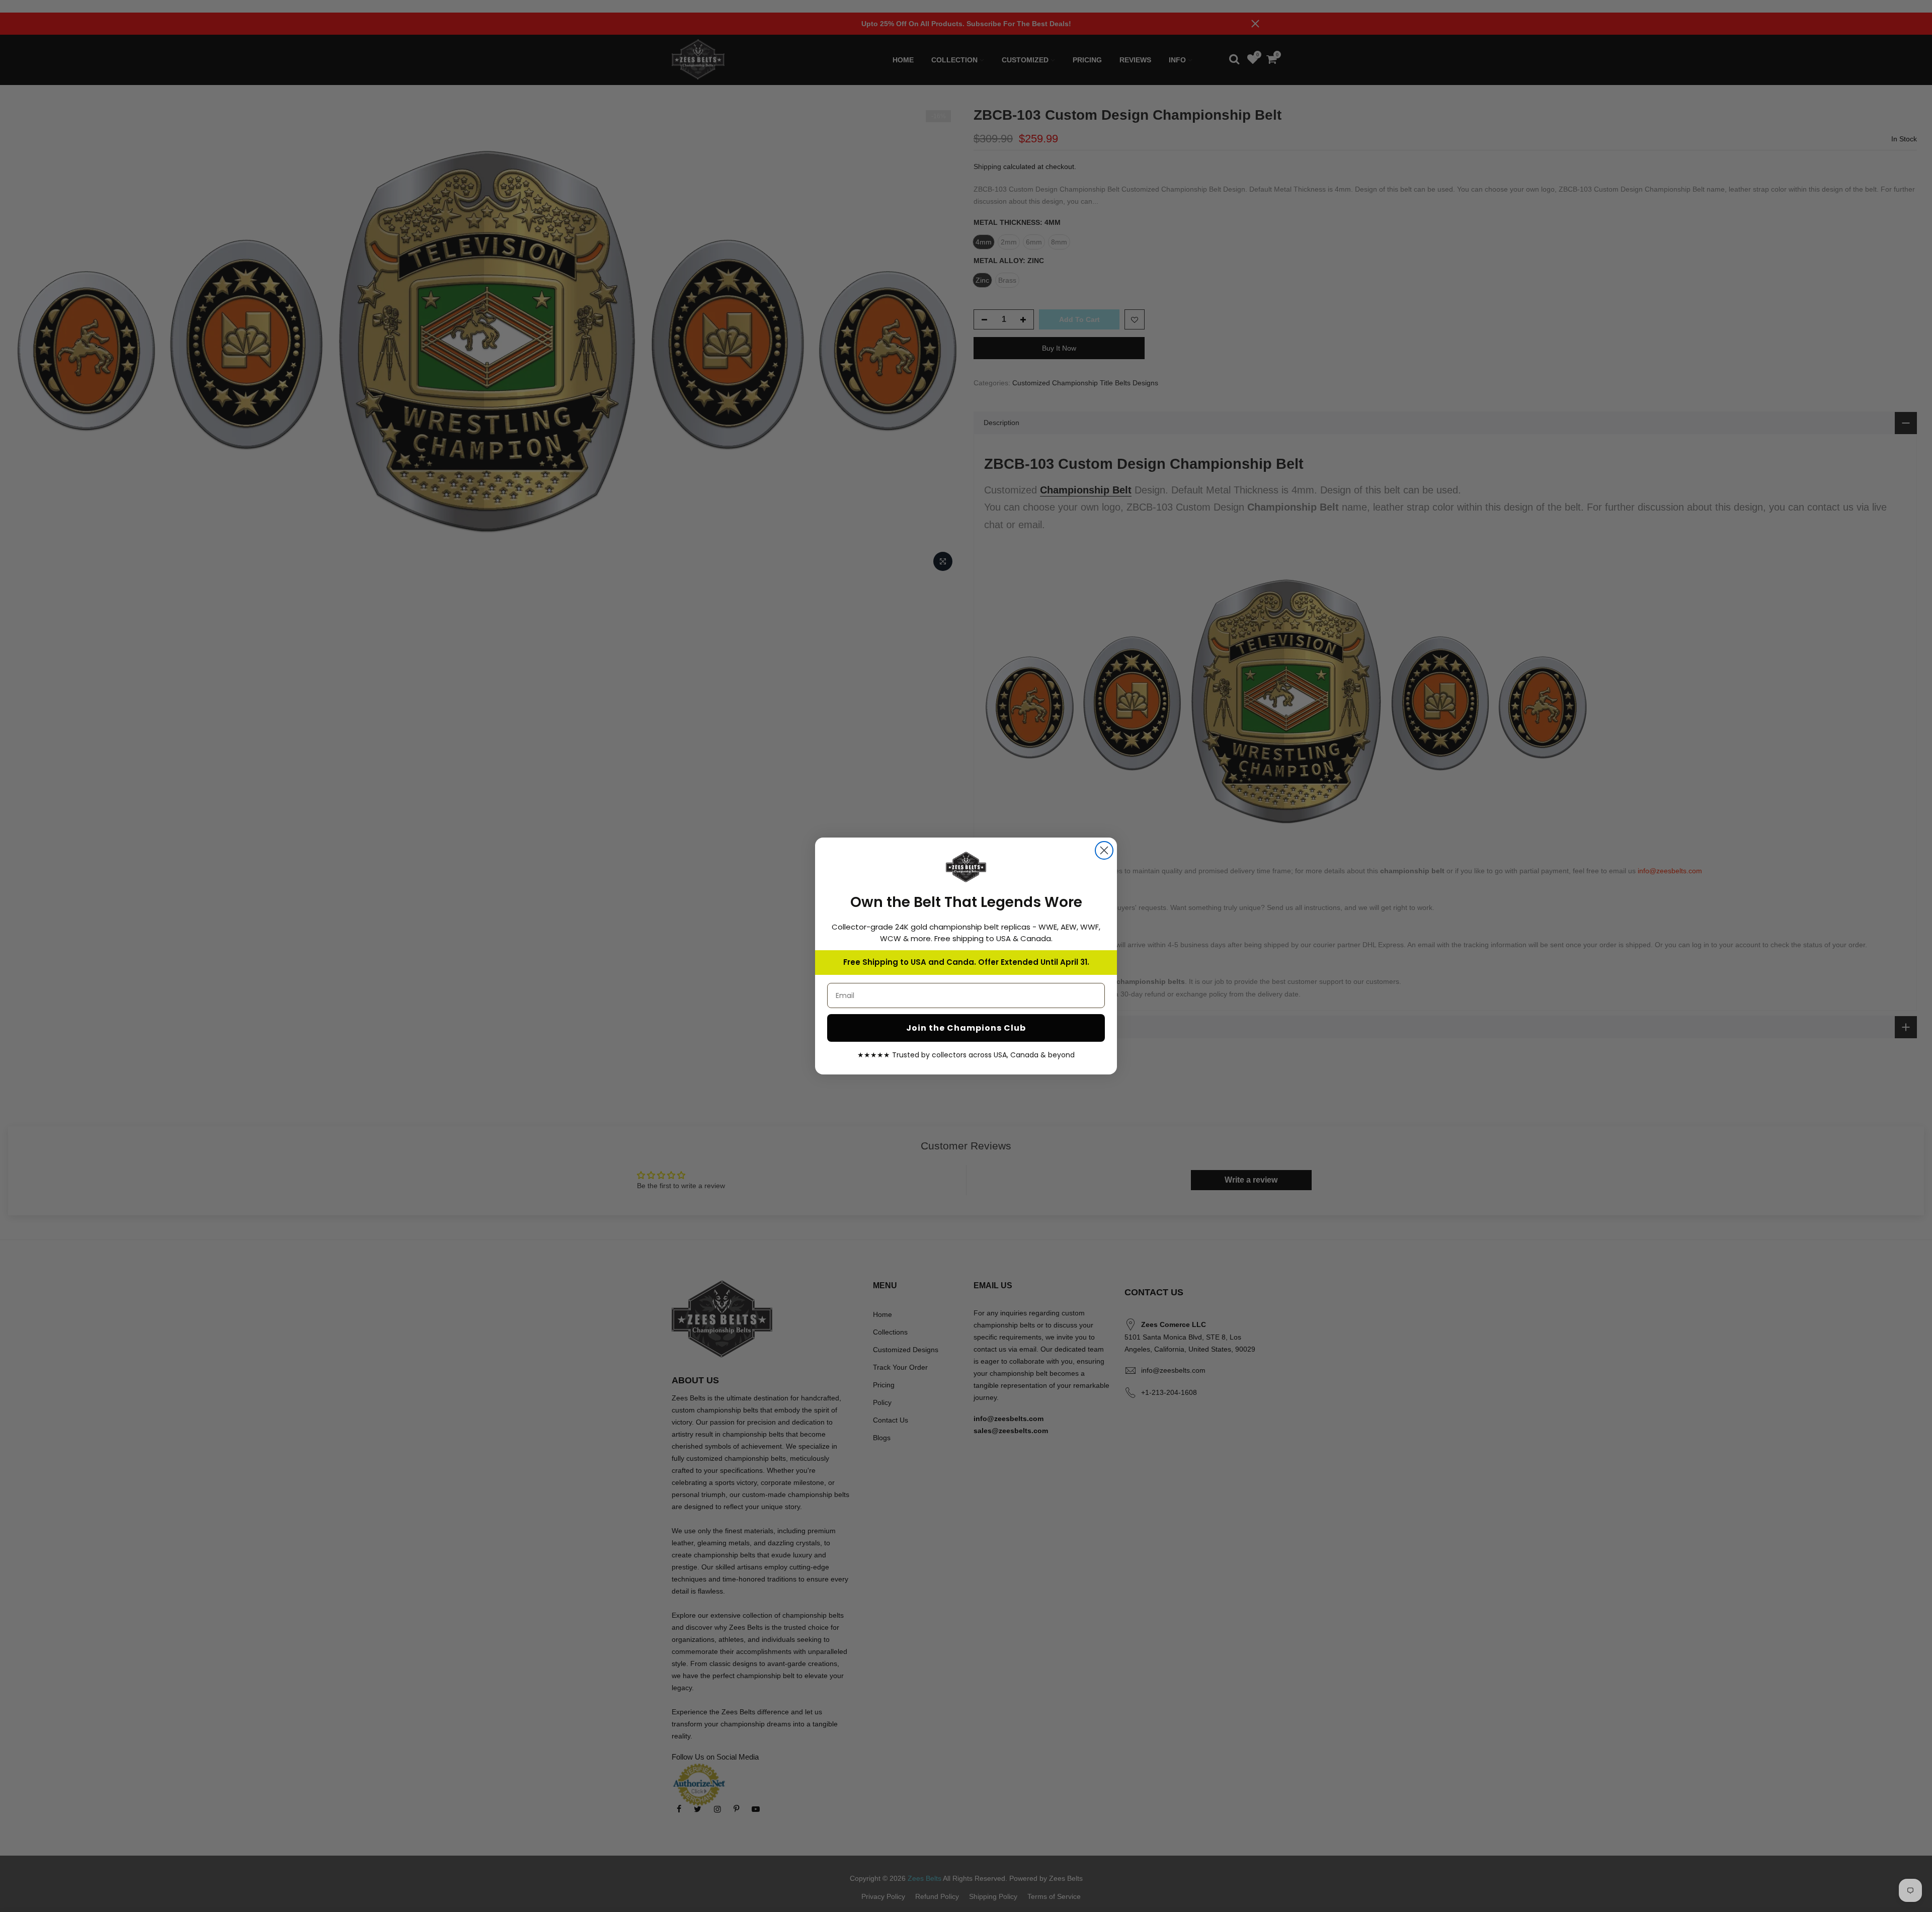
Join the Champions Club (966, 1028)
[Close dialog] (1104, 850)
